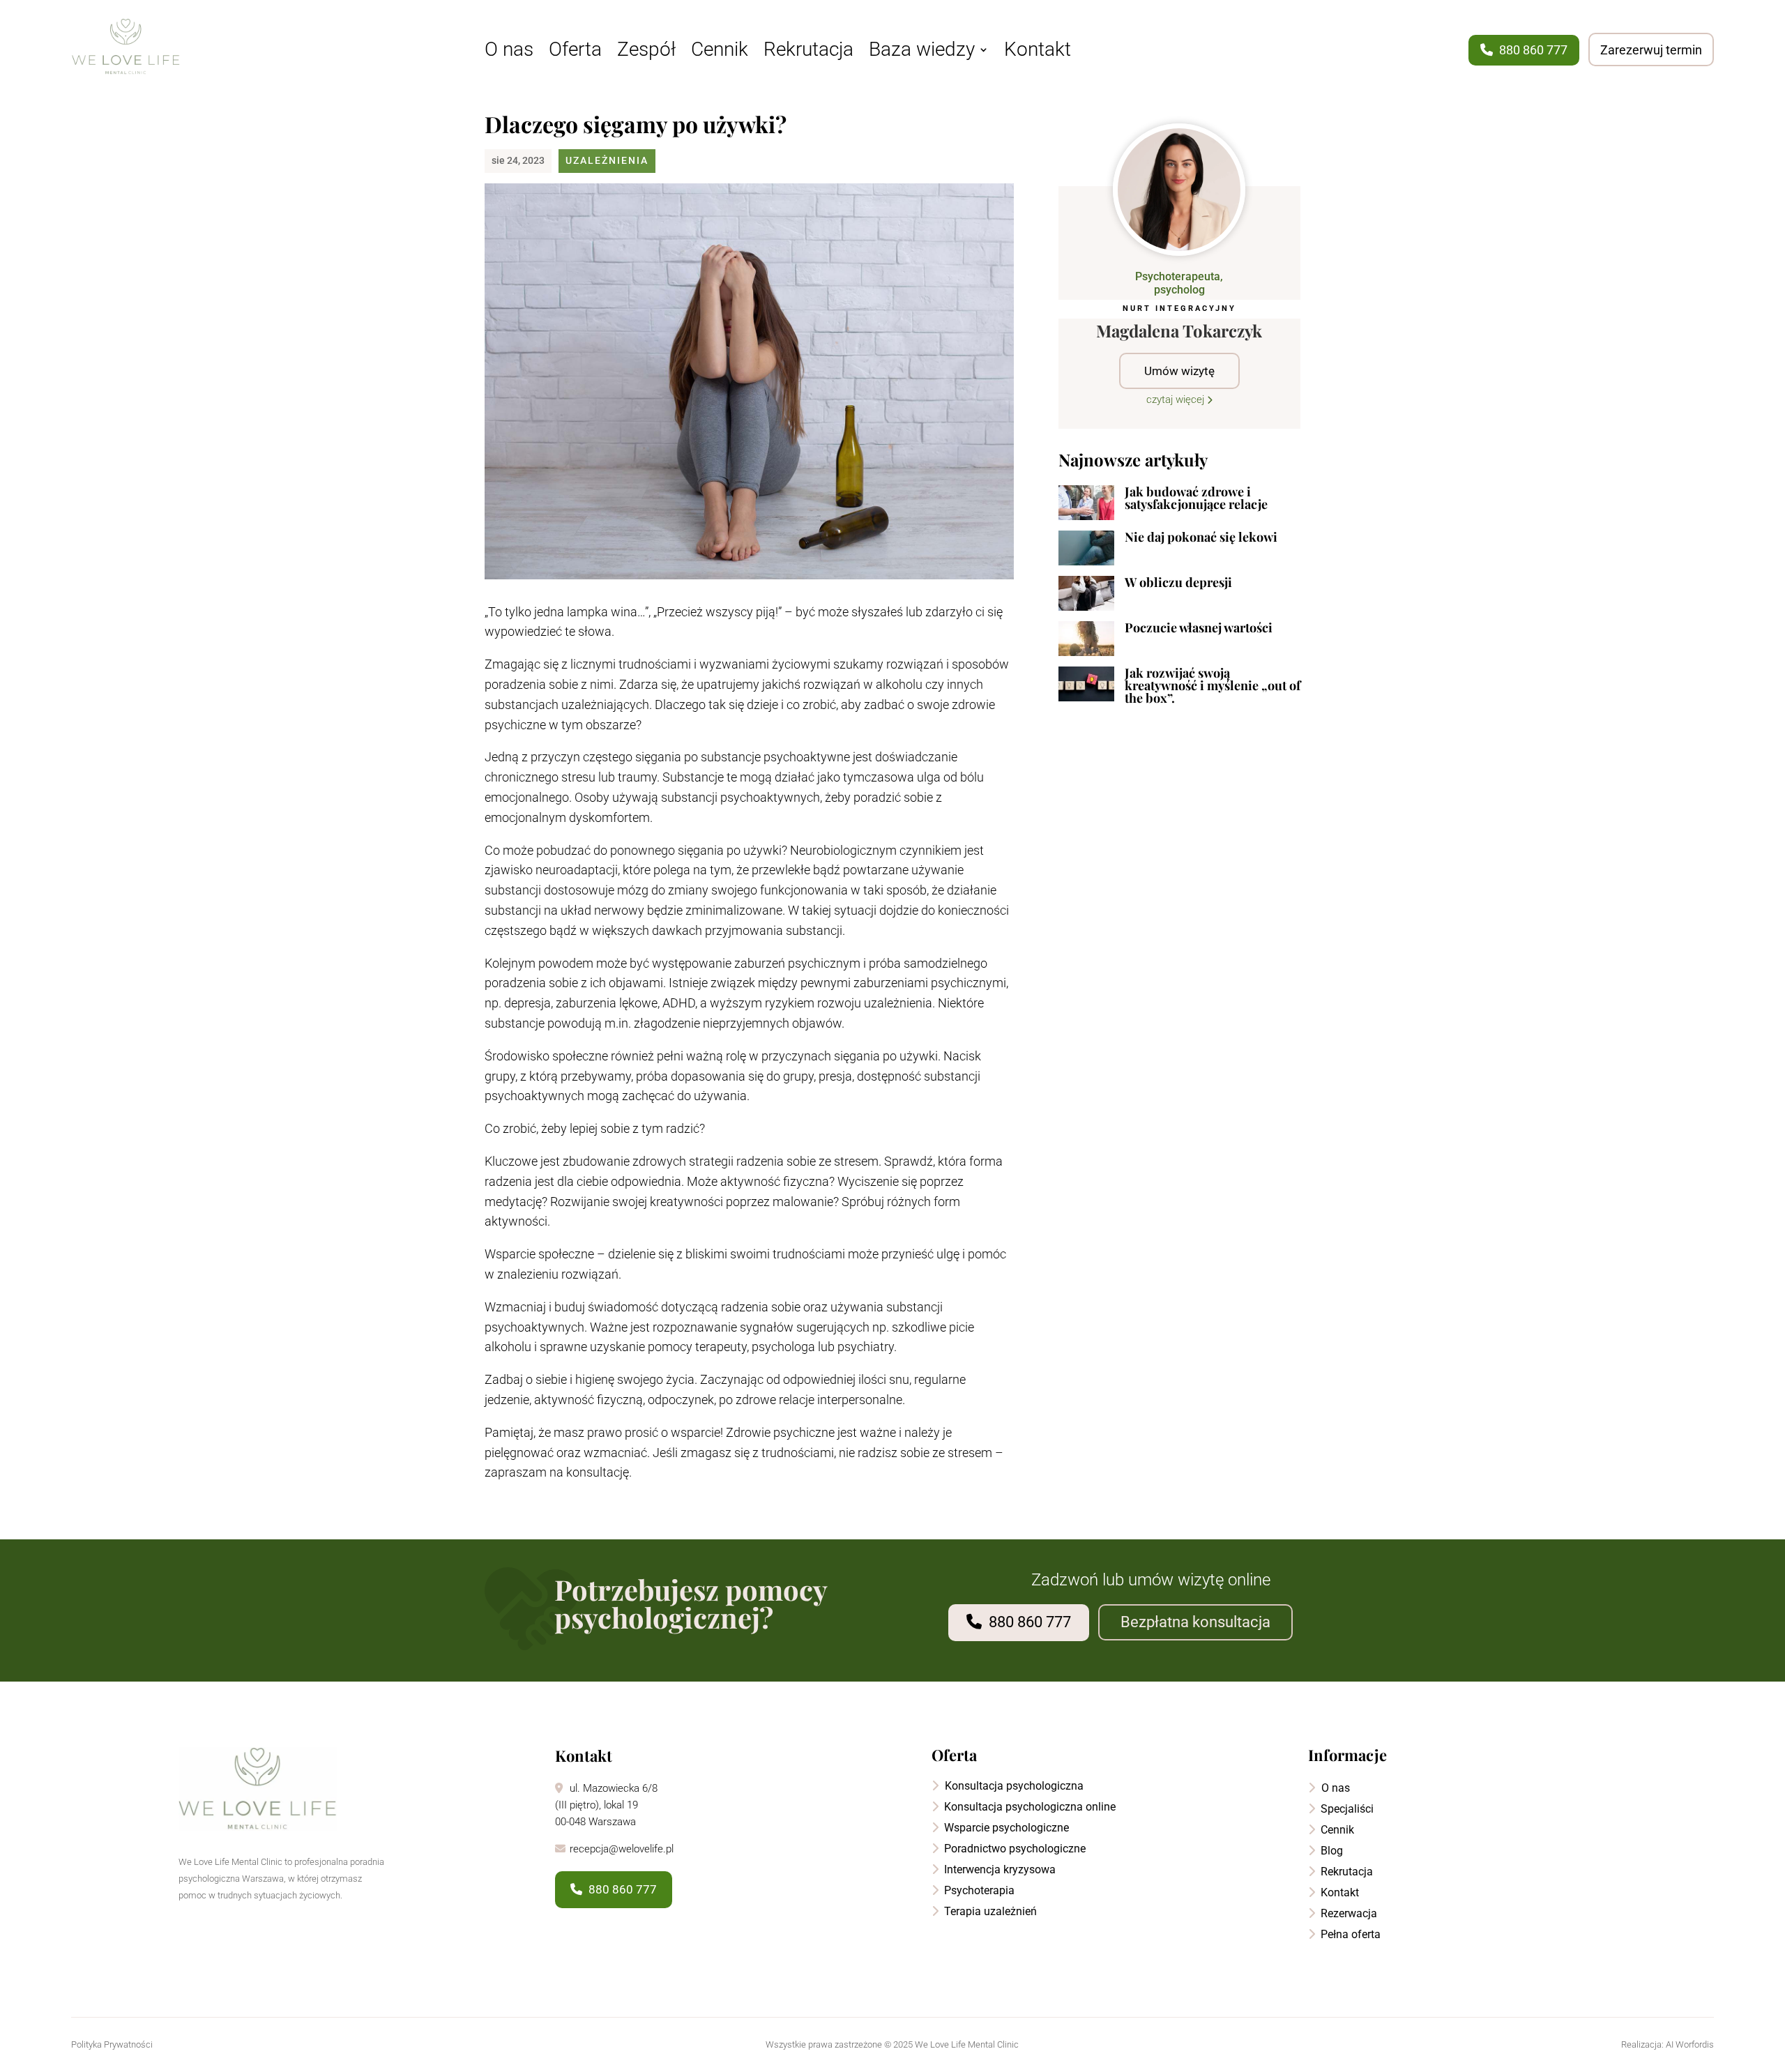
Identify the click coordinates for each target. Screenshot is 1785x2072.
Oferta (575, 52)
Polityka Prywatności (112, 2044)
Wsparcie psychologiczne (1005, 1828)
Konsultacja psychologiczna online (1028, 1807)
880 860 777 (1532, 50)
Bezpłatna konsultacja (1195, 1622)
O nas (509, 52)
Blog (1330, 1851)
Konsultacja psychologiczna (1013, 1786)
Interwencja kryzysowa (998, 1869)
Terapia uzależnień (989, 1911)
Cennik (720, 52)
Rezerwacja (1347, 1913)
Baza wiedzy (922, 52)
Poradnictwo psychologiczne (1013, 1849)
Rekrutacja (808, 52)
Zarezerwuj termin (1651, 50)
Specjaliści (1346, 1809)
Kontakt (1038, 52)
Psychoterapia (978, 1890)
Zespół (646, 52)
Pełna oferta (1349, 1934)
